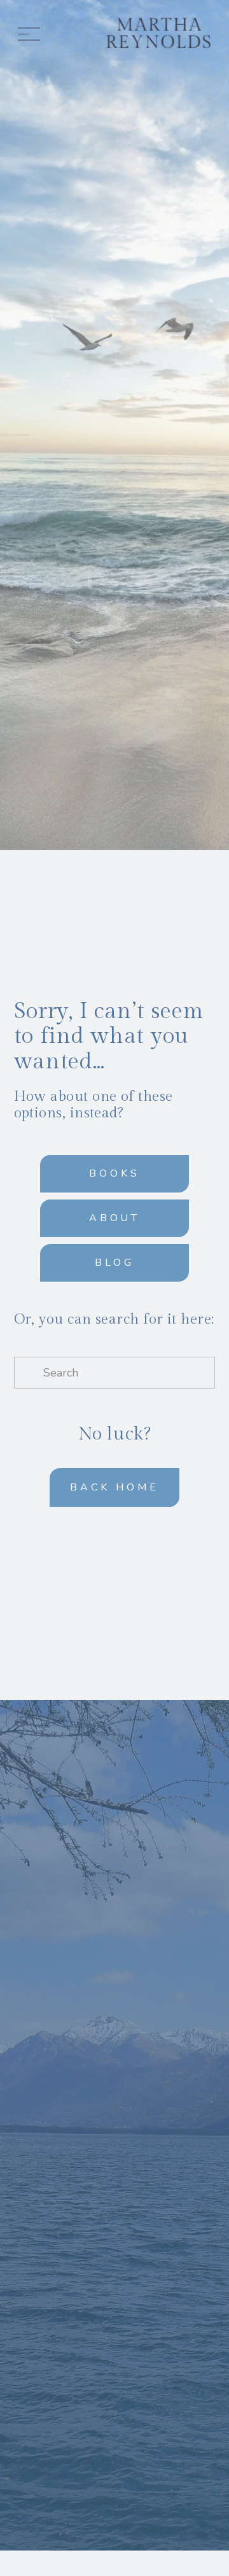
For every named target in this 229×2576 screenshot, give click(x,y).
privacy (147, 2232)
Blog (114, 1263)
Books (114, 1173)
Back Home (114, 1487)
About (115, 1218)
